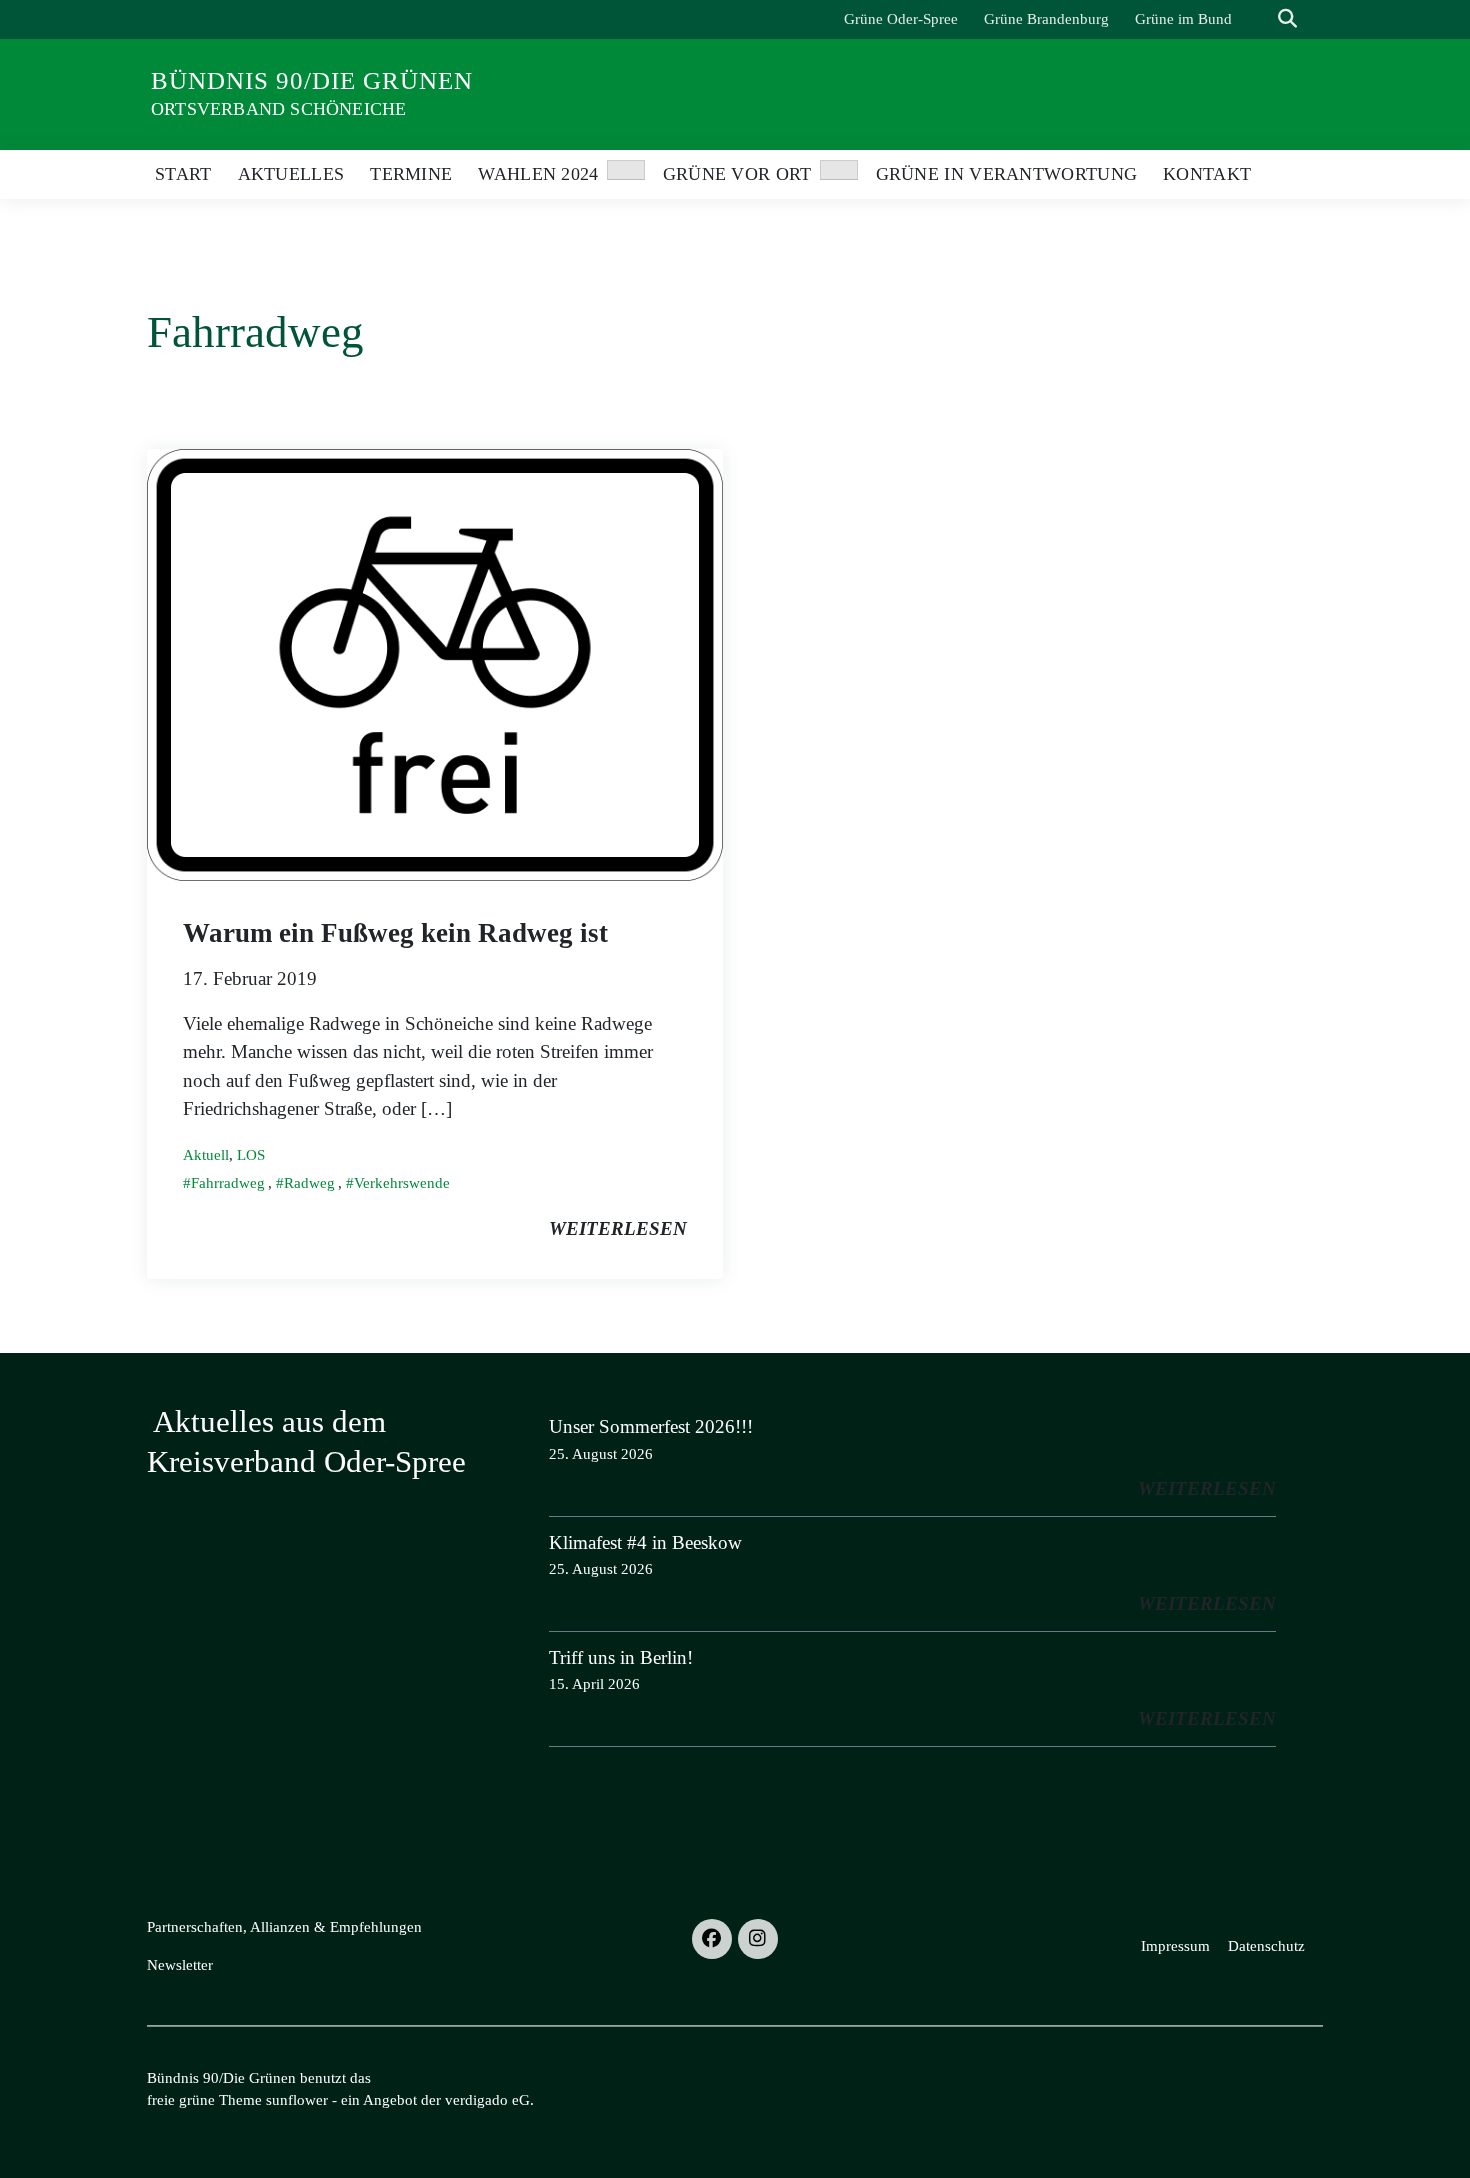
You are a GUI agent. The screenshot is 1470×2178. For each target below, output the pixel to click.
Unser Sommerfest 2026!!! (651, 1426)
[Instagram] (758, 1939)
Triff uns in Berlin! (621, 1657)
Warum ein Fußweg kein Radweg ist (395, 933)
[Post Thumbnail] (435, 662)
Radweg (309, 1183)
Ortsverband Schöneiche (278, 109)
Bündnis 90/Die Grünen (312, 80)
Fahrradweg (228, 1183)
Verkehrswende (402, 1183)
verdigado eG (487, 2100)
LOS (251, 1155)
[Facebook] (712, 1939)
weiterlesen (618, 1228)
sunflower (297, 2100)
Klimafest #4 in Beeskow (645, 1542)
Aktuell (206, 1155)
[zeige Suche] (1287, 19)
